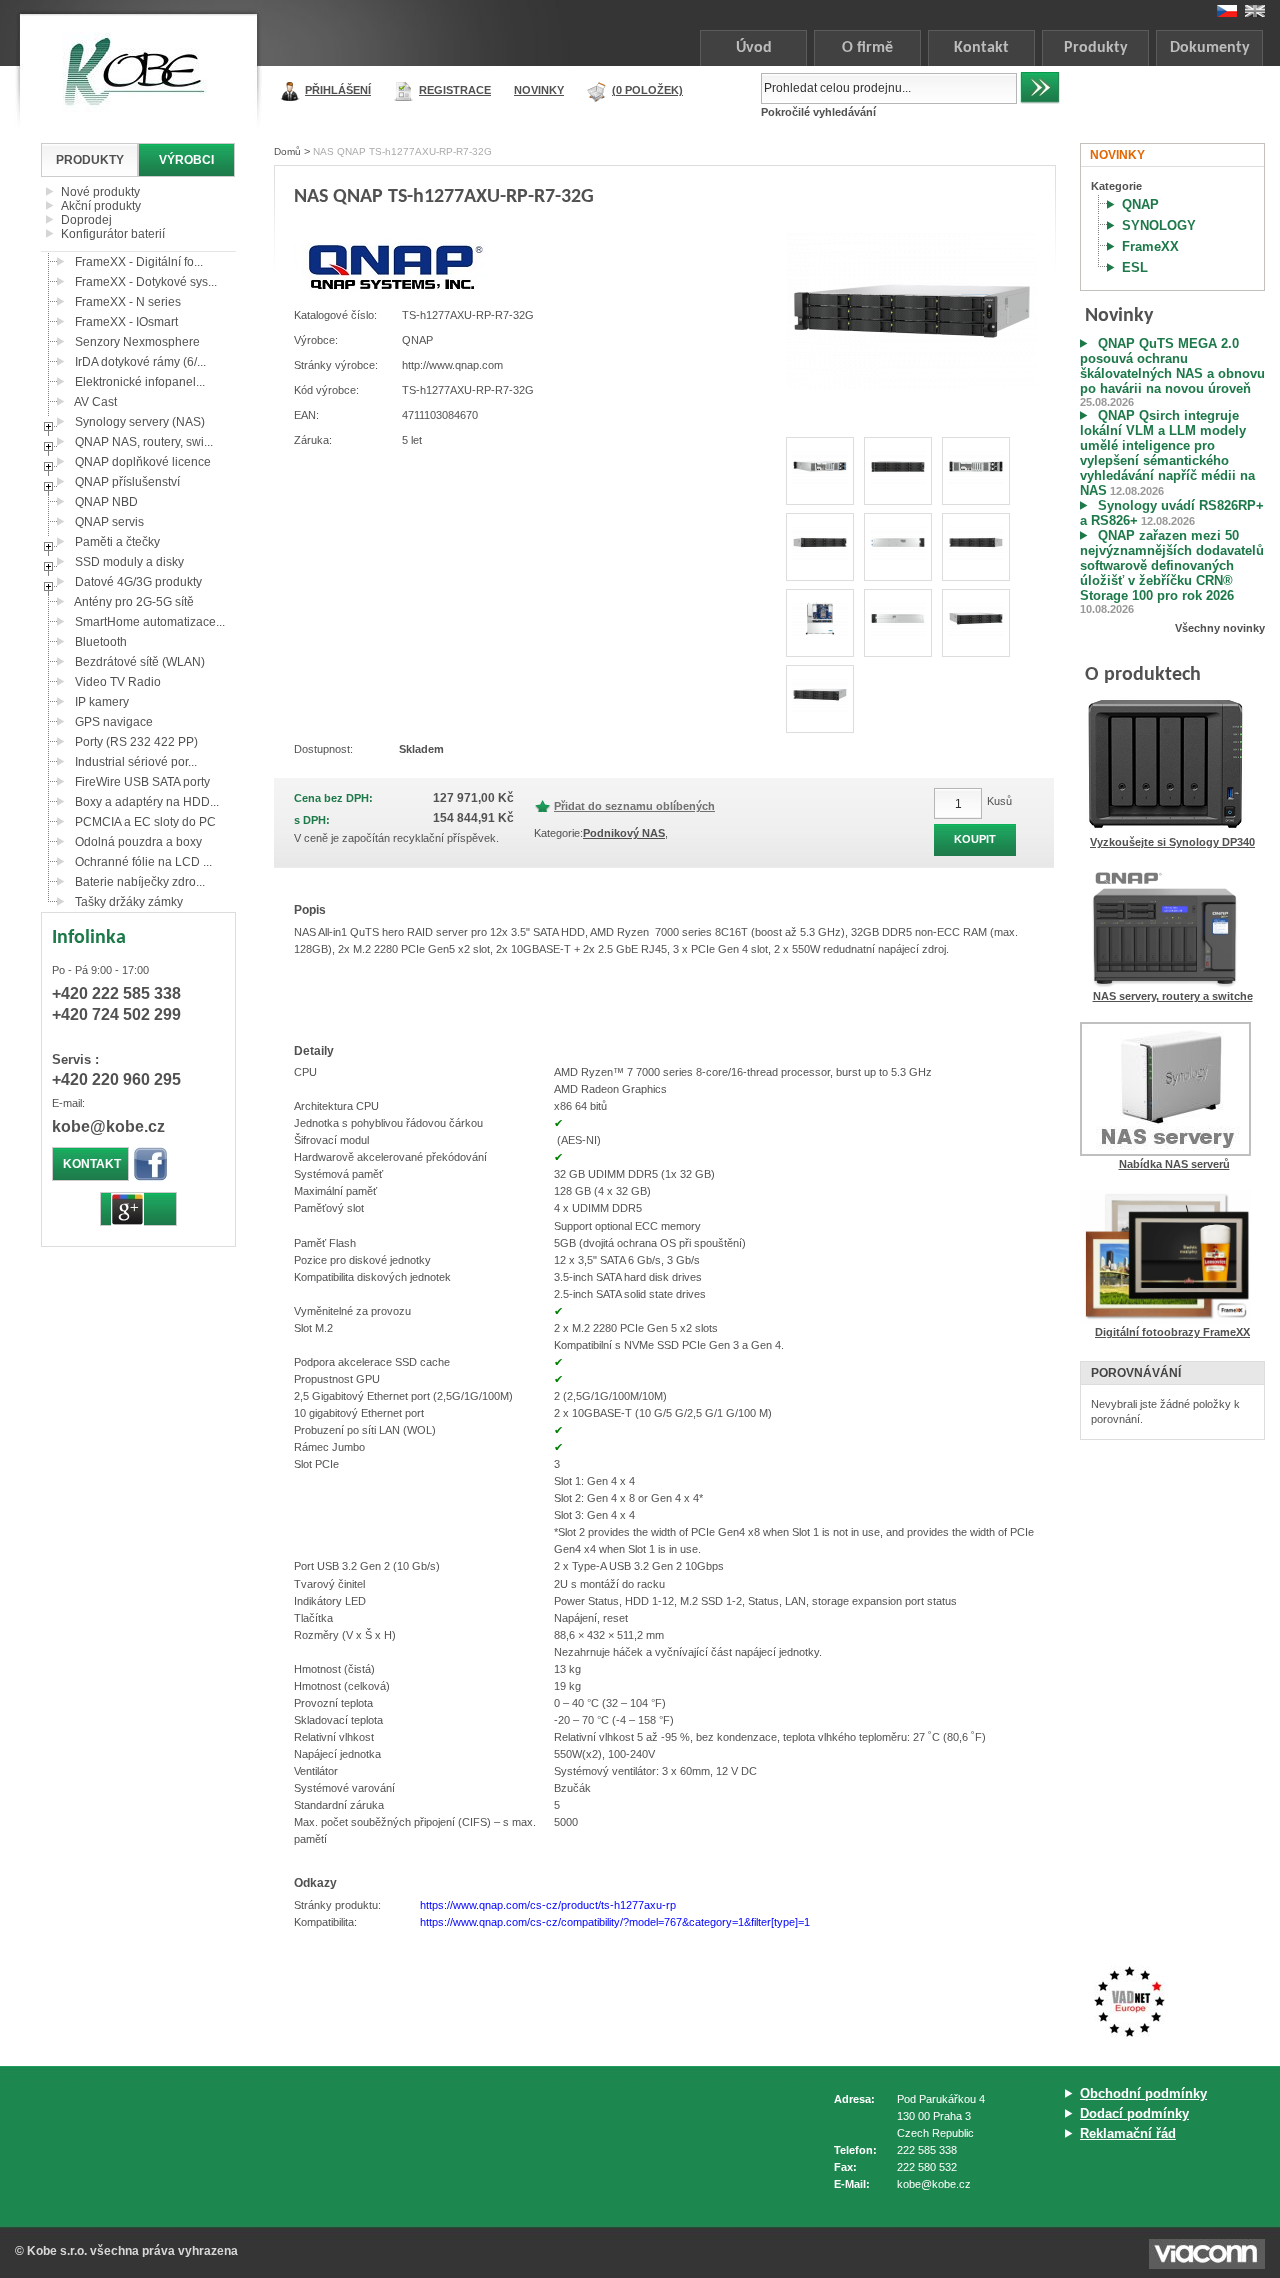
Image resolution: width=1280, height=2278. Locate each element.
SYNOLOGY (1159, 225)
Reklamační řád (1128, 2133)
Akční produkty (101, 206)
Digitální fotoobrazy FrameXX (1172, 1332)
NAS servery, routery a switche (1173, 996)
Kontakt (981, 48)
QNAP (1140, 204)
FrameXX (1150, 246)
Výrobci (186, 160)
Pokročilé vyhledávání (818, 112)
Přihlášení (338, 90)
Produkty (1096, 48)
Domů (287, 151)
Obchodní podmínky (1143, 2093)
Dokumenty (1210, 48)
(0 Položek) (647, 90)
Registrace (455, 90)
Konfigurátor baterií (113, 234)
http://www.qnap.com (452, 365)
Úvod (754, 48)
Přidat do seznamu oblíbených (634, 806)
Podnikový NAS (624, 833)
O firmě (867, 48)
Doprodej (86, 220)
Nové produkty (100, 192)
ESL (1135, 267)
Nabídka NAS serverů (1174, 1164)
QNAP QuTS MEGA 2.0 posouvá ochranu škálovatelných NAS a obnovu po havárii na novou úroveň (1172, 366)
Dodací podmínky (1134, 2113)
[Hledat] (1040, 88)
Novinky (539, 90)
